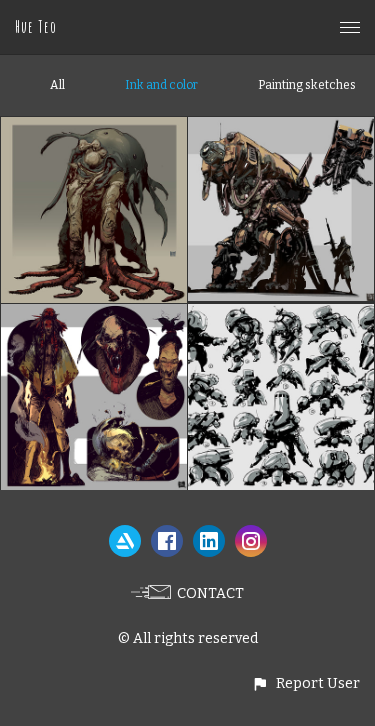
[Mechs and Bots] (281, 128)
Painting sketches (307, 85)
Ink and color (161, 85)
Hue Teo (36, 27)
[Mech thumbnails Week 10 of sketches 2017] (281, 315)
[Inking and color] (94, 315)
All (57, 85)
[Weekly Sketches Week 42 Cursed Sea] (94, 128)
